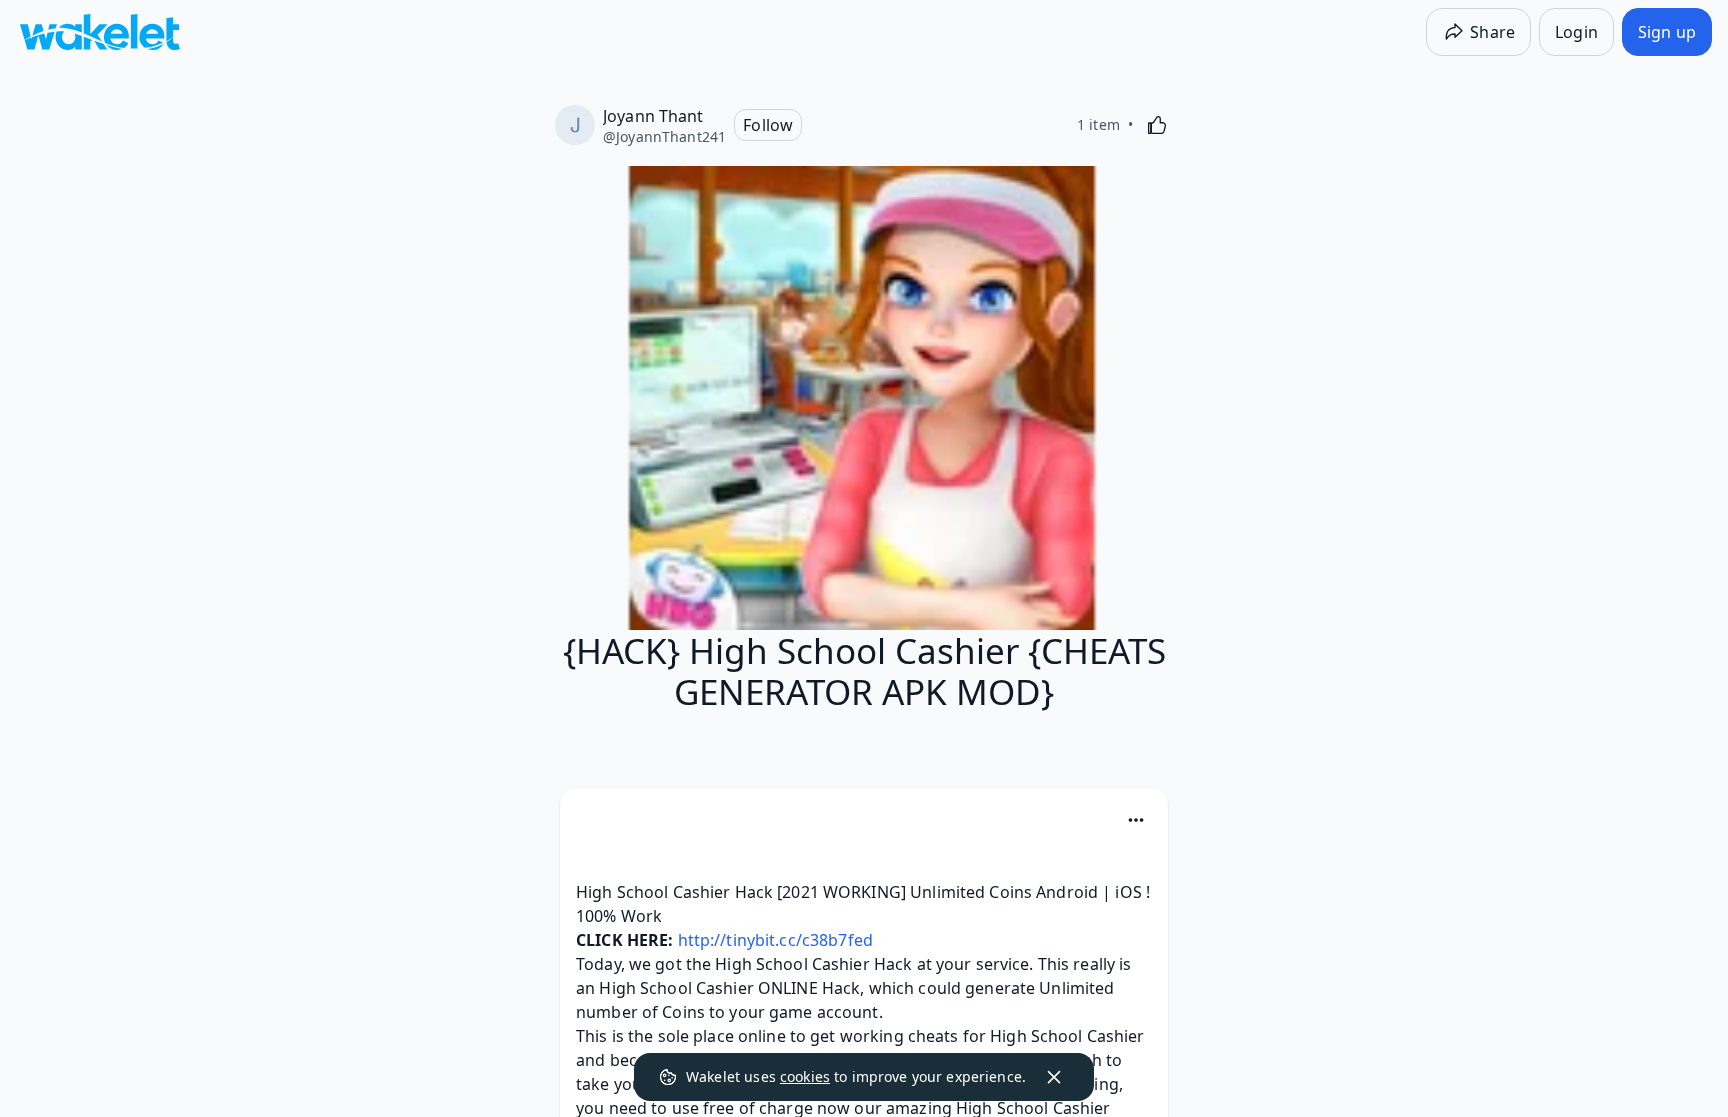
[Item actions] (1136, 820)
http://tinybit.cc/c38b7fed (775, 940)
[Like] (1157, 125)
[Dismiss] (1054, 1077)
